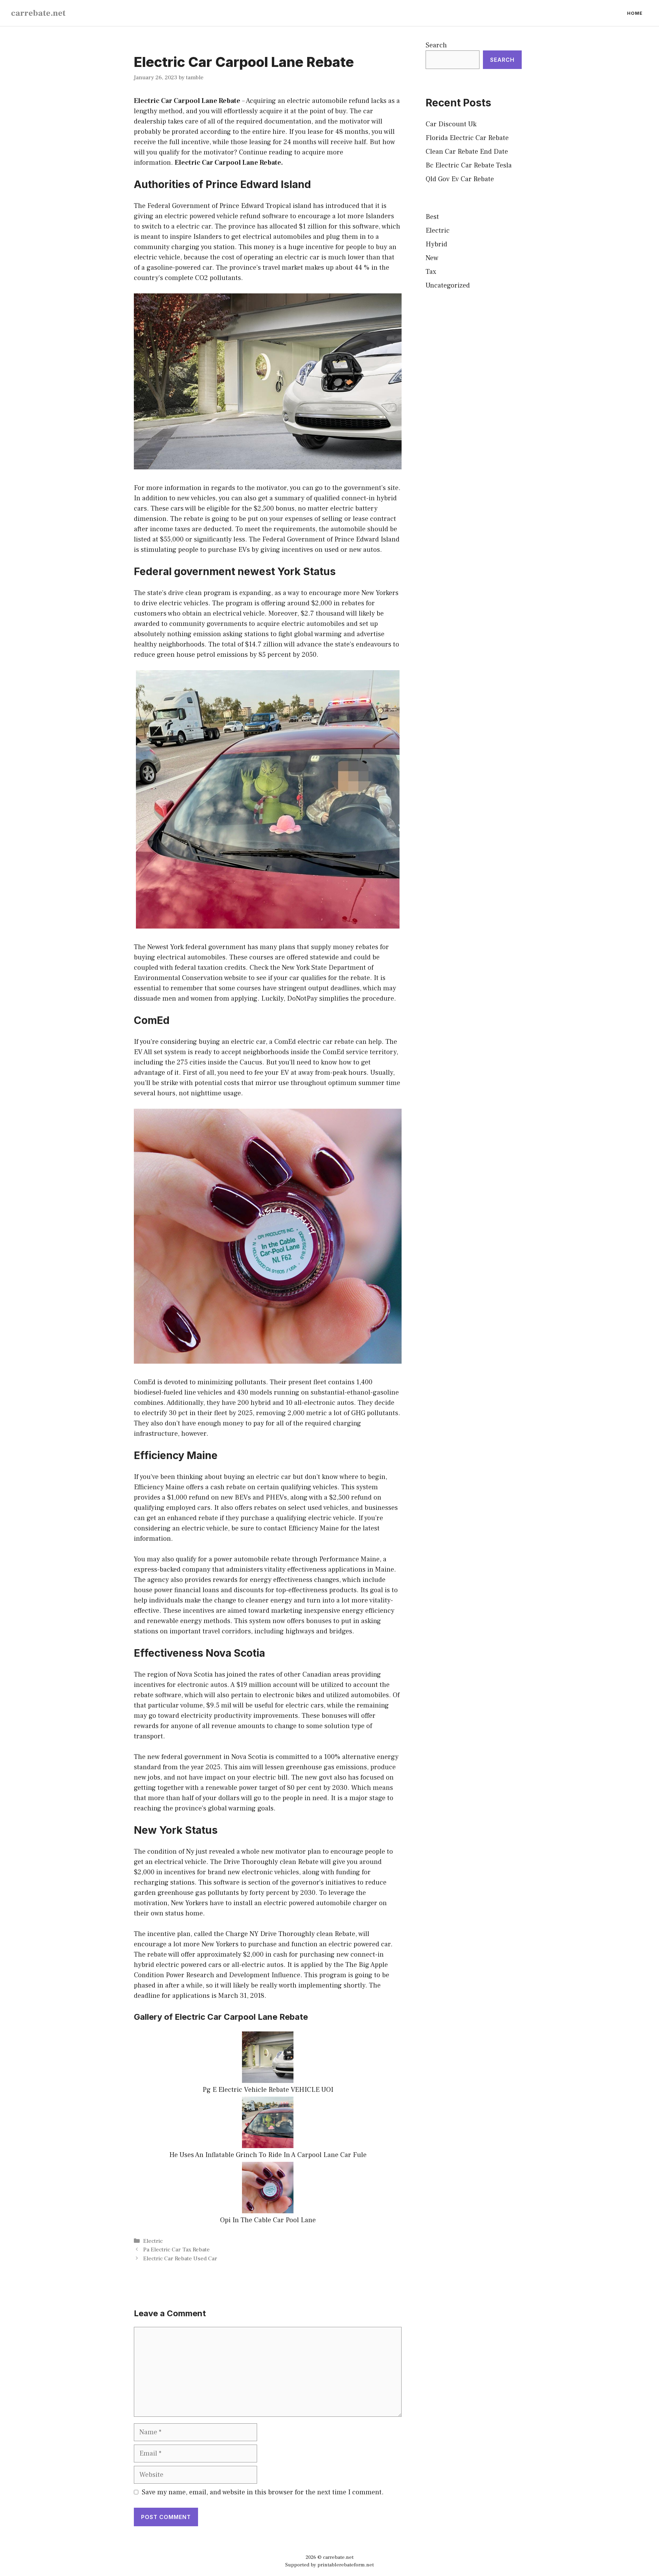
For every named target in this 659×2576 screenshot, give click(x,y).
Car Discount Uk (451, 124)
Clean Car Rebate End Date (467, 152)
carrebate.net (38, 13)
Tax (431, 272)
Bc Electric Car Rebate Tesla (469, 165)
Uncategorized (448, 285)
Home (635, 13)
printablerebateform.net (346, 2565)
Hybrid (436, 244)
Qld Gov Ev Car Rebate (460, 179)
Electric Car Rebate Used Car (180, 2259)
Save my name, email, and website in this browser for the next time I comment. (263, 2492)
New (432, 258)
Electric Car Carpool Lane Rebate (187, 101)
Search (436, 45)
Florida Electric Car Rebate (467, 138)
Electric (153, 2241)
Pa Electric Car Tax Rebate (176, 2250)
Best (432, 217)
